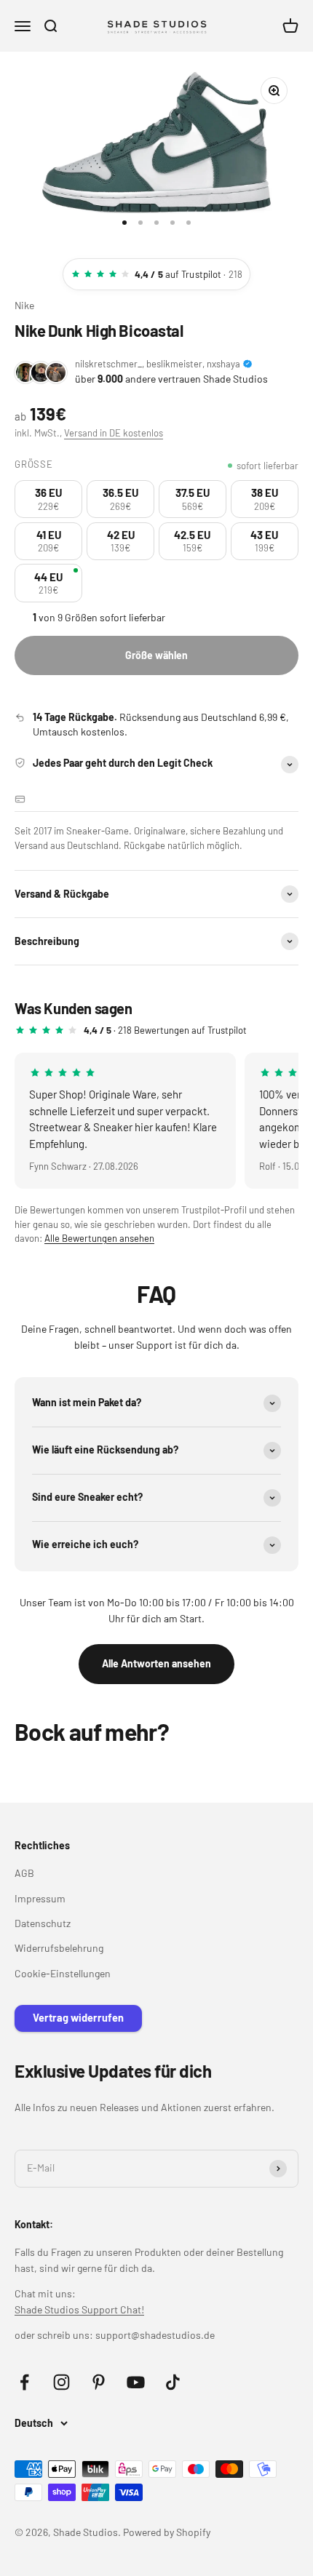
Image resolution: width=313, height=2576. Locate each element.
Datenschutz (43, 1923)
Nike (24, 305)
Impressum (40, 1898)
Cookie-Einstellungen (63, 1973)
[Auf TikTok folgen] (173, 2382)
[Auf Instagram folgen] (62, 2382)
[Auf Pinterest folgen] (99, 2382)
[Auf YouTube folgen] (136, 2382)
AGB (24, 1873)
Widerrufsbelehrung (59, 1948)
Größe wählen (156, 655)
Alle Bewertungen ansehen (99, 1238)
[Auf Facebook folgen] (24, 2382)
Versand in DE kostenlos (114, 433)
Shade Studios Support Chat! (79, 2309)
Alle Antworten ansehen (156, 1663)
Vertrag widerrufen (78, 2018)
